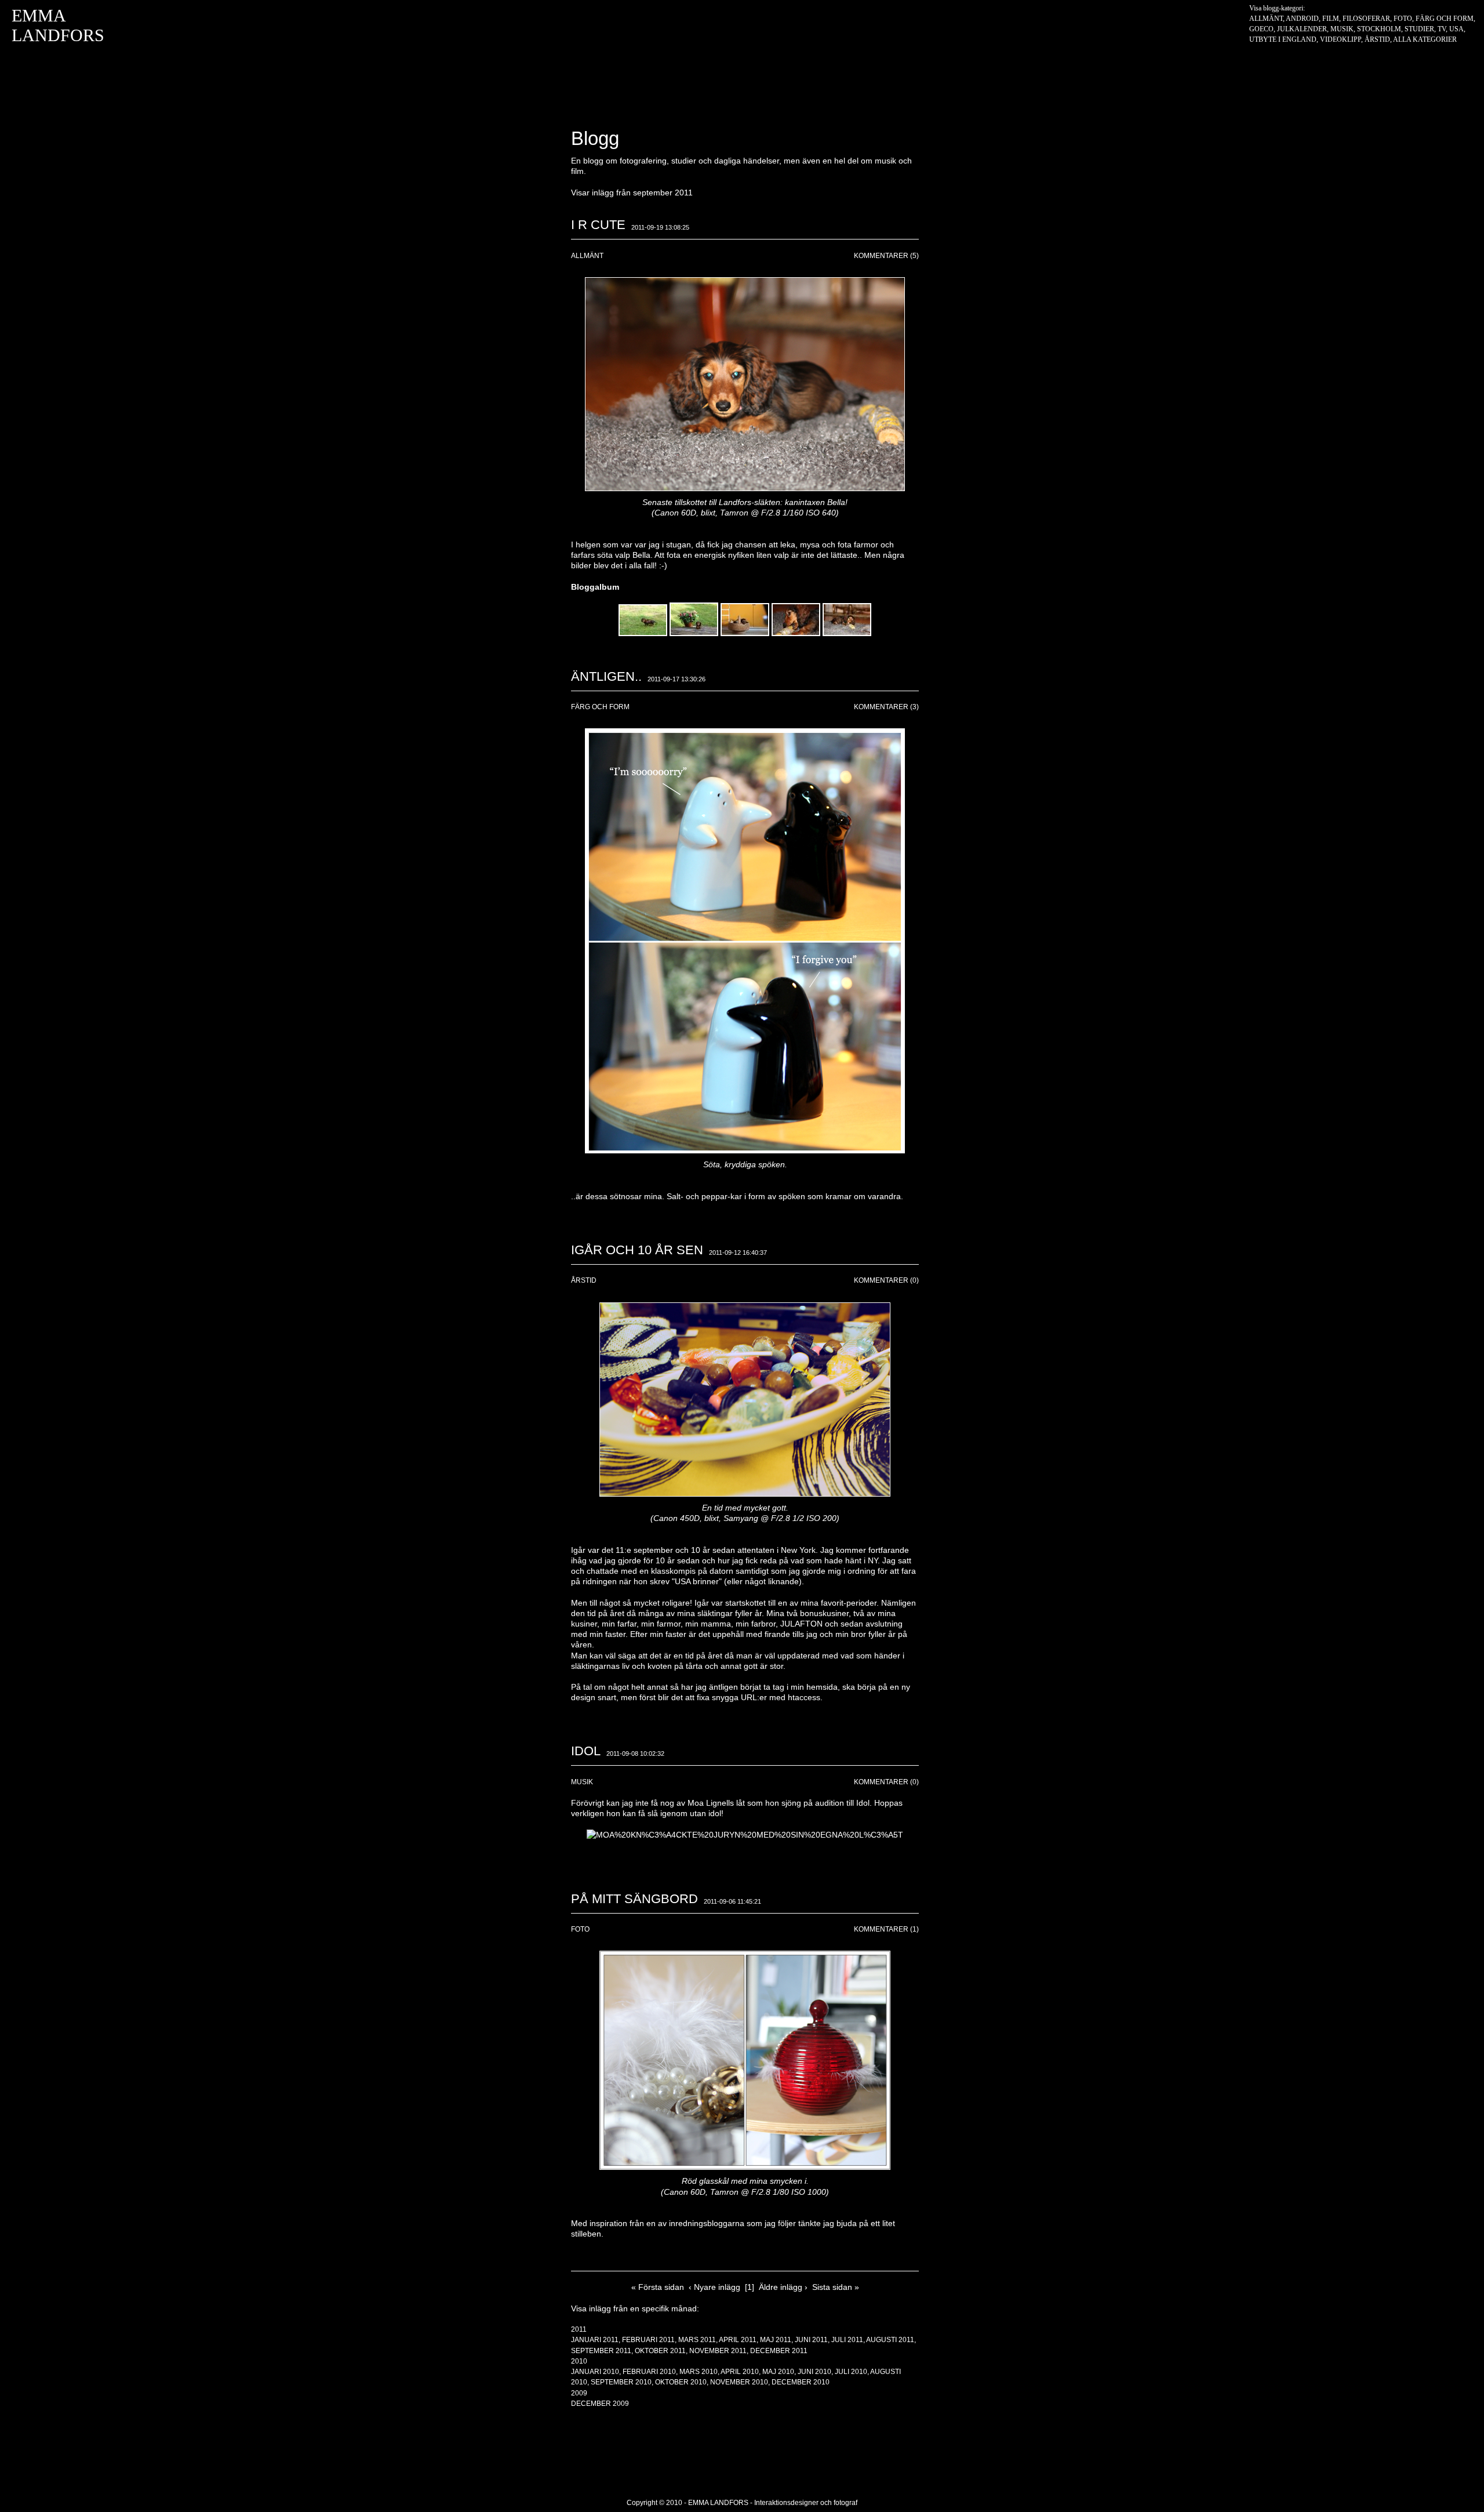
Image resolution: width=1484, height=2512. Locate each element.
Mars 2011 (697, 2340)
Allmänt (1266, 19)
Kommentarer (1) (886, 1929)
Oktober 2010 (681, 2382)
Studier (1419, 29)
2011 (579, 2329)
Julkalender (1302, 29)
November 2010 (739, 2382)
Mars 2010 (699, 2372)
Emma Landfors (58, 25)
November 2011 (718, 2351)
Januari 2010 (595, 2372)
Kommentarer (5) (886, 256)
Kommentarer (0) (886, 1280)
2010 (579, 2361)
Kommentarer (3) (886, 707)
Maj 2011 (776, 2340)
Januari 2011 (595, 2340)
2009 (579, 2393)
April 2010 (740, 2372)
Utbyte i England (1283, 39)
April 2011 (738, 2340)
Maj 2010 (778, 2372)
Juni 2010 (814, 2372)
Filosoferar (1366, 19)
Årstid (1377, 39)
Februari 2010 (649, 2372)
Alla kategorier (1425, 39)
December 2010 (801, 2382)
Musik (1342, 29)
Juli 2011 (847, 2340)
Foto (1403, 19)
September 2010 (621, 2382)
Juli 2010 (851, 2372)
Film (1331, 19)
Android (1302, 19)
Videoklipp (1341, 39)
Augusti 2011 (890, 2340)
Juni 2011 (811, 2340)
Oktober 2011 (660, 2351)
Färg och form (1445, 19)
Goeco (1261, 29)
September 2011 (601, 2351)
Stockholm (1379, 29)
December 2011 (779, 2351)
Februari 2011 (648, 2340)
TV (1442, 29)
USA (1456, 29)
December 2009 (600, 2404)
